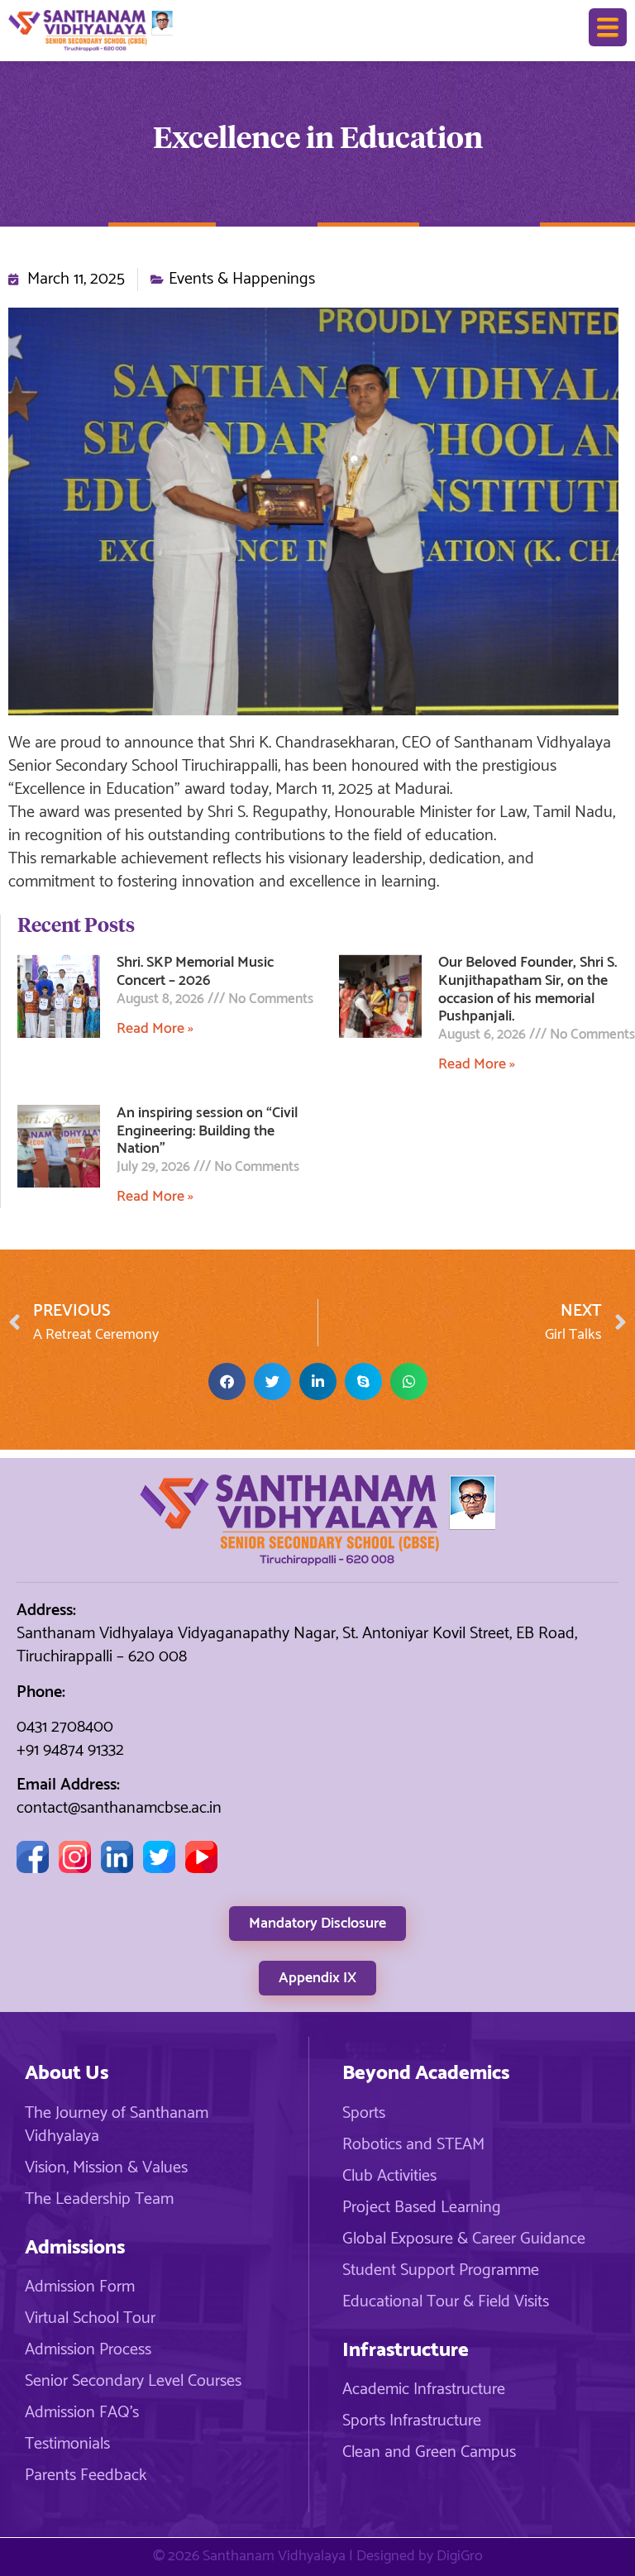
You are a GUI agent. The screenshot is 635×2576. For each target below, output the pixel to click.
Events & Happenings (242, 280)
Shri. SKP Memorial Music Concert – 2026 (195, 972)
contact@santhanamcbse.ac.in (119, 1808)
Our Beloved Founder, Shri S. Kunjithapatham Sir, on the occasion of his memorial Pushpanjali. (528, 989)
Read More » (155, 1029)
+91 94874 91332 (70, 1750)
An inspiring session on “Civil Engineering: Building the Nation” (207, 1131)
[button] (227, 1381)
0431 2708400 (65, 1727)
